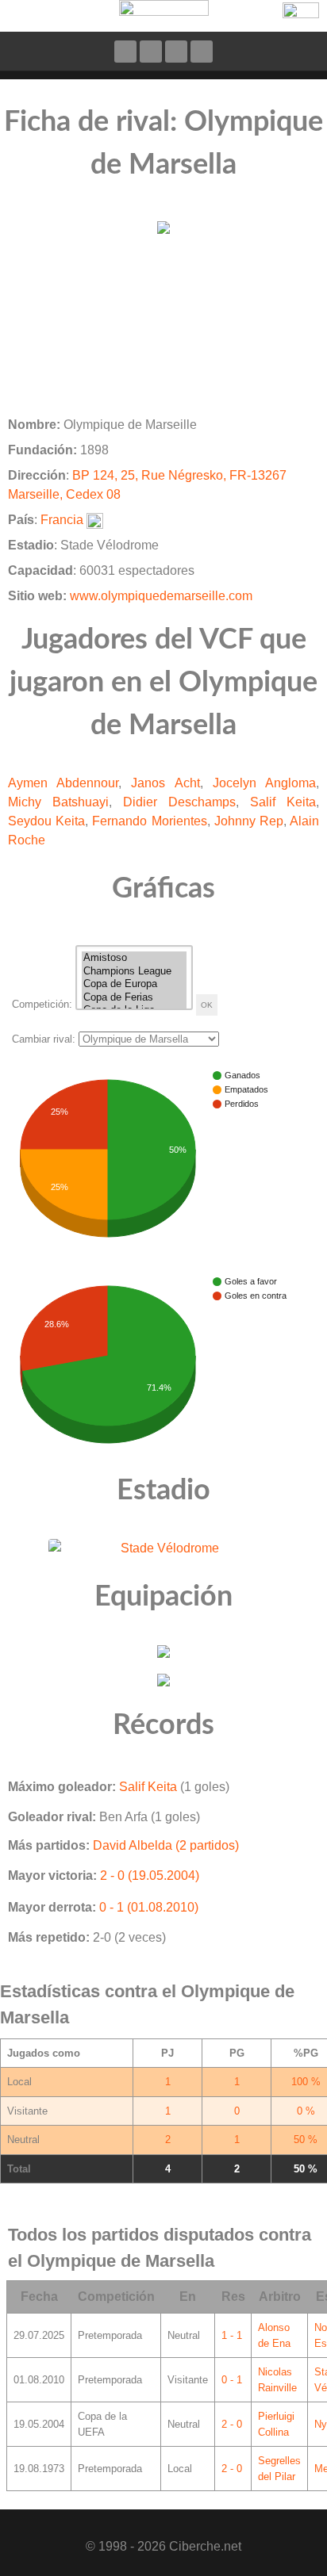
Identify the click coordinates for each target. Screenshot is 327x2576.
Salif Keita (283, 802)
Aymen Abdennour (63, 783)
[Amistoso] (134, 958)
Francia (62, 520)
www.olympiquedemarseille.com (161, 596)
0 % (306, 2111)
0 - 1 (232, 2380)
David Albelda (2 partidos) (166, 1845)
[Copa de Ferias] (134, 998)
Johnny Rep (249, 821)
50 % (306, 2140)
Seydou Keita (46, 821)
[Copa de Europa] (134, 984)
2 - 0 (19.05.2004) (150, 1876)
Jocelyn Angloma (264, 783)
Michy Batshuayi (58, 802)
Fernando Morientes (149, 821)
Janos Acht (165, 783)
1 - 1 (232, 2335)
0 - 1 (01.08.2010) (149, 1907)
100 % (306, 2082)
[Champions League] (134, 972)
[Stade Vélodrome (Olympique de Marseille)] (163, 1547)
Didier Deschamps (179, 802)
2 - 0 (232, 2424)
